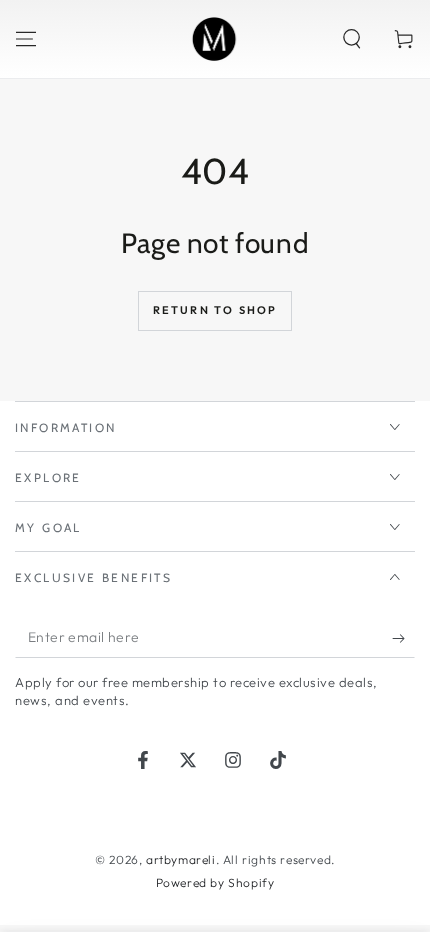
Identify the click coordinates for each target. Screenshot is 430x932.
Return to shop (215, 310)
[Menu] (26, 39)
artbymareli (181, 859)
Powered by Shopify (215, 882)
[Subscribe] (403, 638)
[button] (352, 39)
